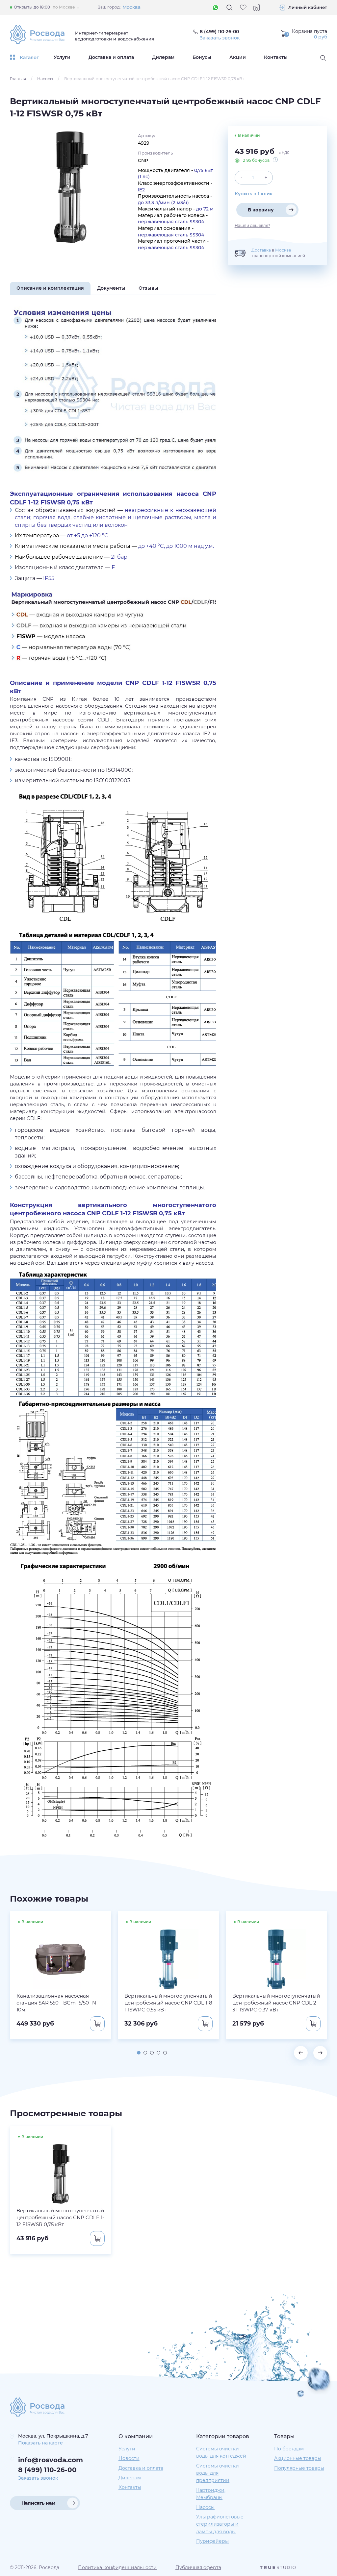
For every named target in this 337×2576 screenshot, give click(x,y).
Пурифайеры (212, 2541)
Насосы (45, 79)
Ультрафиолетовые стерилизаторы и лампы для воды (220, 2524)
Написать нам (38, 2503)
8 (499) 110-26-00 (47, 2470)
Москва (131, 7)
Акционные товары (298, 2458)
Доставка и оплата (111, 57)
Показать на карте (40, 2443)
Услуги (62, 57)
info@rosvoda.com (51, 2460)
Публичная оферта (198, 2567)
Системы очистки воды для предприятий (218, 2473)
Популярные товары (299, 2468)
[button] (139, 2053)
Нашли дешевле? (252, 226)
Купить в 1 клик (254, 194)
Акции (238, 57)
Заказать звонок (220, 38)
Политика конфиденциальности (117, 2567)
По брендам (289, 2449)
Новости (129, 2458)
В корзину (261, 210)
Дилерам (163, 57)
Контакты (276, 57)
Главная (18, 79)
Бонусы (202, 57)
